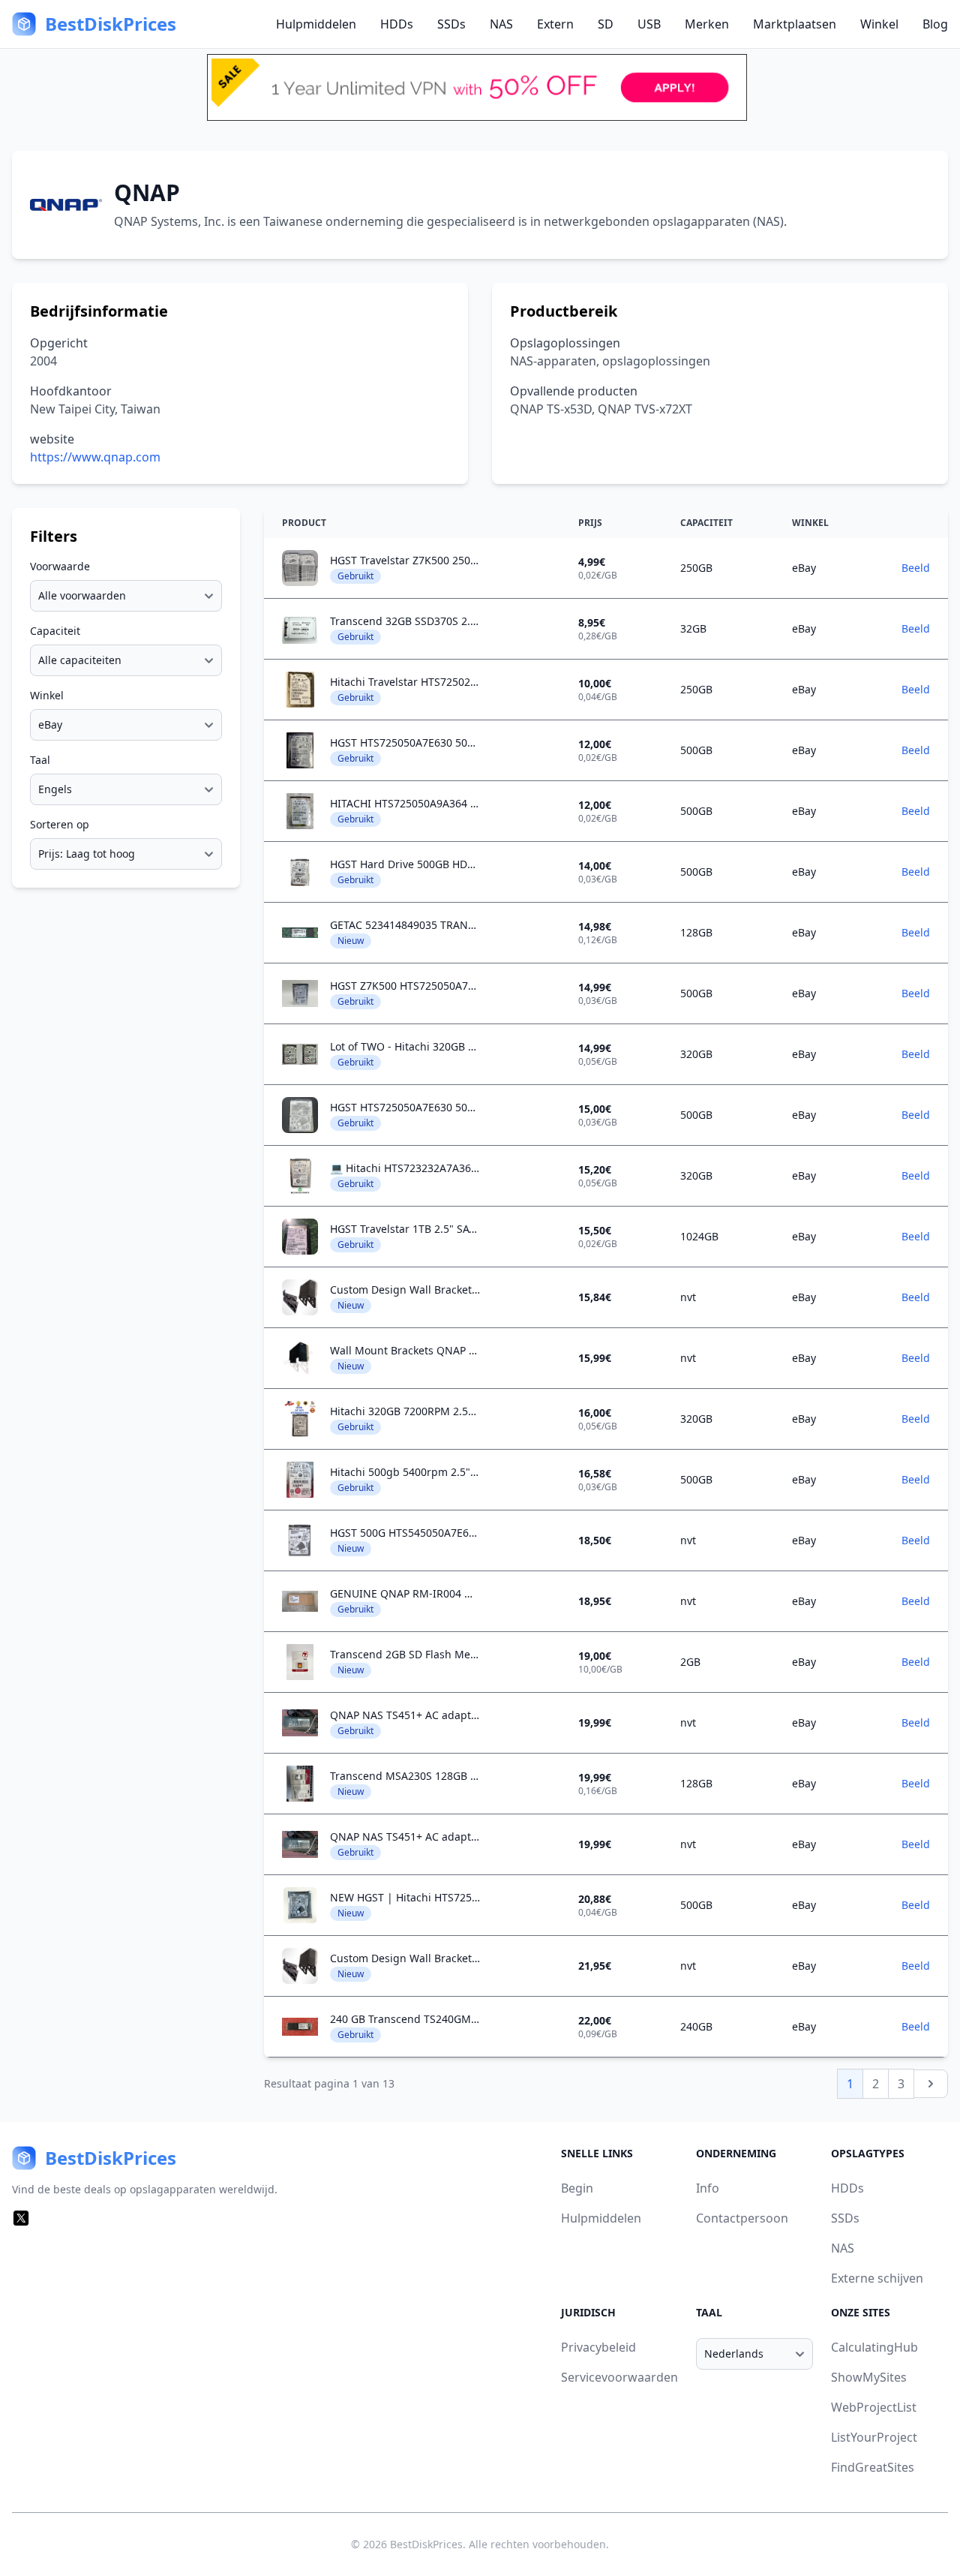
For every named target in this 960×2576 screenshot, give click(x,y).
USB (649, 24)
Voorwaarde (60, 566)
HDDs (397, 24)
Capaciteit (55, 631)
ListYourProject (874, 2437)
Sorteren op (60, 824)
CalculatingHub (874, 2347)
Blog (935, 24)
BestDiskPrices (426, 2544)
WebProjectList (874, 2407)
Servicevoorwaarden (619, 2377)
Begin (577, 2188)
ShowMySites (869, 2377)
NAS (501, 24)
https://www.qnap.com (95, 457)
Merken (707, 24)
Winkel (879, 24)
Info (708, 2188)
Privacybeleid (598, 2347)
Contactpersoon (742, 2218)
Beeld (916, 568)
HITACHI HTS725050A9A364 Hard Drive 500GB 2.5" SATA (469, 803)
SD (606, 24)
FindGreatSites (873, 2467)
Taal (40, 760)
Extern (555, 24)
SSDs (451, 24)
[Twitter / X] (21, 2218)
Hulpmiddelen (316, 24)
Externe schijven (877, 2278)
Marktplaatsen (795, 24)
